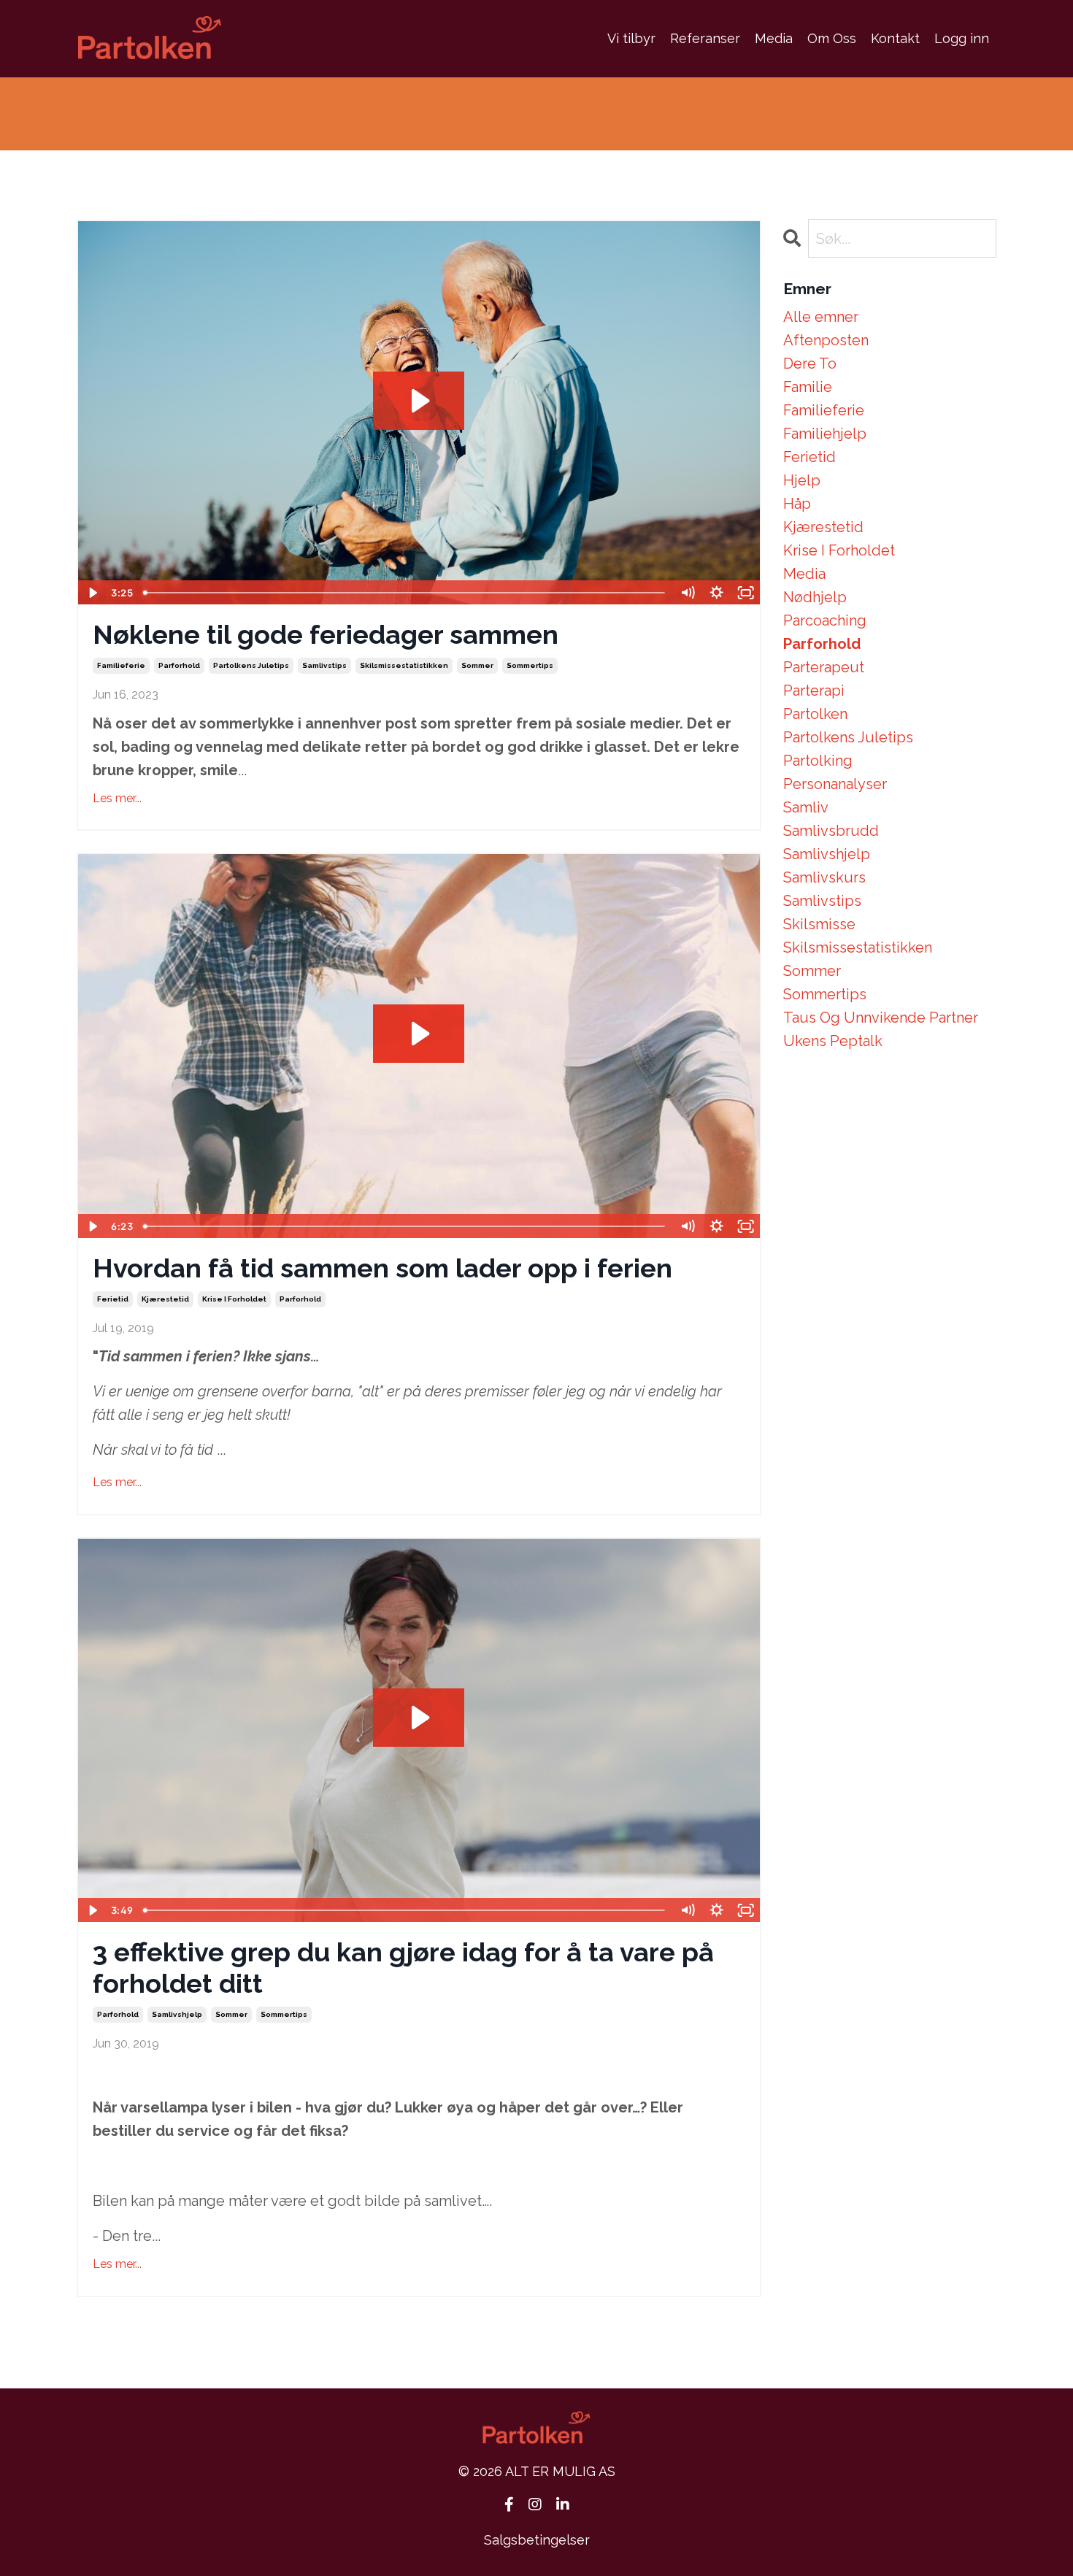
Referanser (705, 38)
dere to (810, 364)
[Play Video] (92, 593)
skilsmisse (819, 924)
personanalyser (835, 784)
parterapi (814, 691)
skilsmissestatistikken (404, 665)
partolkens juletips (251, 665)
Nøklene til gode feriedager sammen (326, 634)
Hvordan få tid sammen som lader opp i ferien (382, 1268)
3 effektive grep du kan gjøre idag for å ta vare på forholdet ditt (403, 1968)
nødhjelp (815, 597)
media (804, 574)
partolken (815, 714)
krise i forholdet (234, 1299)
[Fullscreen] (746, 593)
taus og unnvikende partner (881, 1018)
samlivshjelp (177, 2014)
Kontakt (895, 38)
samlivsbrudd (831, 831)
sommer (477, 665)
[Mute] (688, 593)
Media (774, 38)
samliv (806, 807)
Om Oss (832, 38)
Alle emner (821, 317)
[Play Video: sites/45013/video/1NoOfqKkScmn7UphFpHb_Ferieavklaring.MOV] (419, 401)
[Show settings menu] (717, 593)
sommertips (530, 665)
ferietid (113, 1299)
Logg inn (962, 38)
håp (797, 504)
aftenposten (826, 340)
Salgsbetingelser (537, 2540)
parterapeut (824, 667)
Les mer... (117, 798)
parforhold (179, 665)
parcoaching (825, 620)
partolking (818, 761)
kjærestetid (165, 1299)
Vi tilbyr (631, 38)
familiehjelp (825, 434)
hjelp (802, 480)
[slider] (405, 593)
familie (808, 387)
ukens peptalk (833, 1041)
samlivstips (324, 665)
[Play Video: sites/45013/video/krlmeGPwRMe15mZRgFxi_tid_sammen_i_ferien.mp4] (419, 1034)
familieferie (121, 665)
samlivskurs (824, 877)
